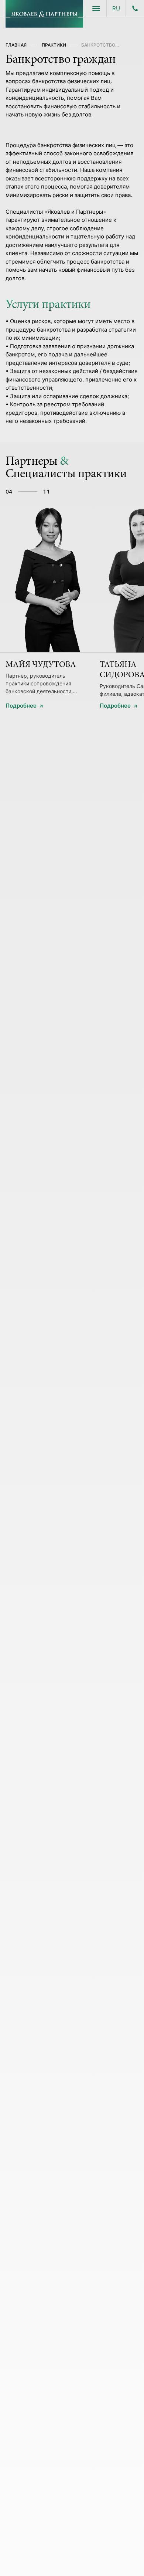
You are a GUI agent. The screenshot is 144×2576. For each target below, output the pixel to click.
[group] (47, 603)
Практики (54, 45)
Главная (16, 45)
